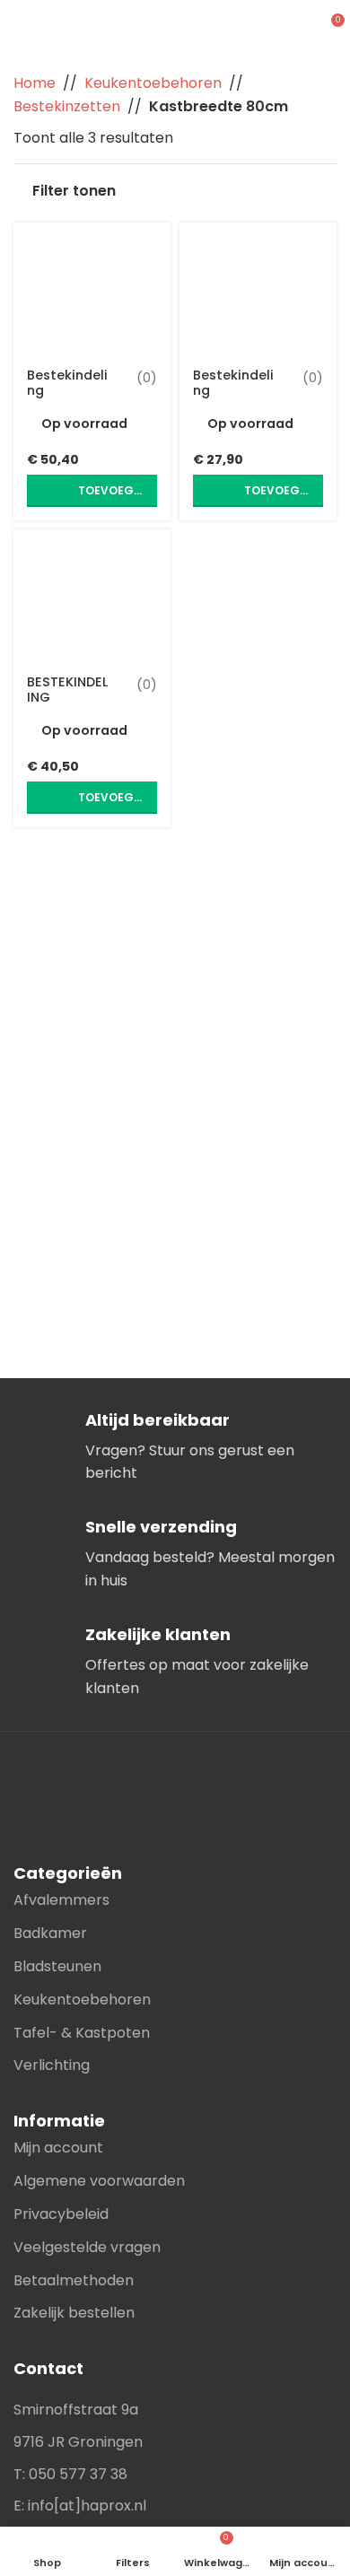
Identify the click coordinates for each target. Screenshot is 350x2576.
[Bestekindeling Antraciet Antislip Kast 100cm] (92, 290)
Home (35, 83)
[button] (92, 491)
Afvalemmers (61, 1900)
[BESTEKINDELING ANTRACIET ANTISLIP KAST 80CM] (92, 597)
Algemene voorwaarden (99, 2181)
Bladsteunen (57, 1966)
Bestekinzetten (67, 106)
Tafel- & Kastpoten (82, 2033)
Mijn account (58, 2148)
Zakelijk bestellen (74, 2313)
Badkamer (50, 1933)
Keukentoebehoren (153, 83)
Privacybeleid (61, 2214)
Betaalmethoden (74, 2280)
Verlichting (52, 2065)
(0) (147, 378)
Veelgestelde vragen (87, 2247)
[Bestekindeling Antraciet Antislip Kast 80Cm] (258, 290)
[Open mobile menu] (297, 27)
